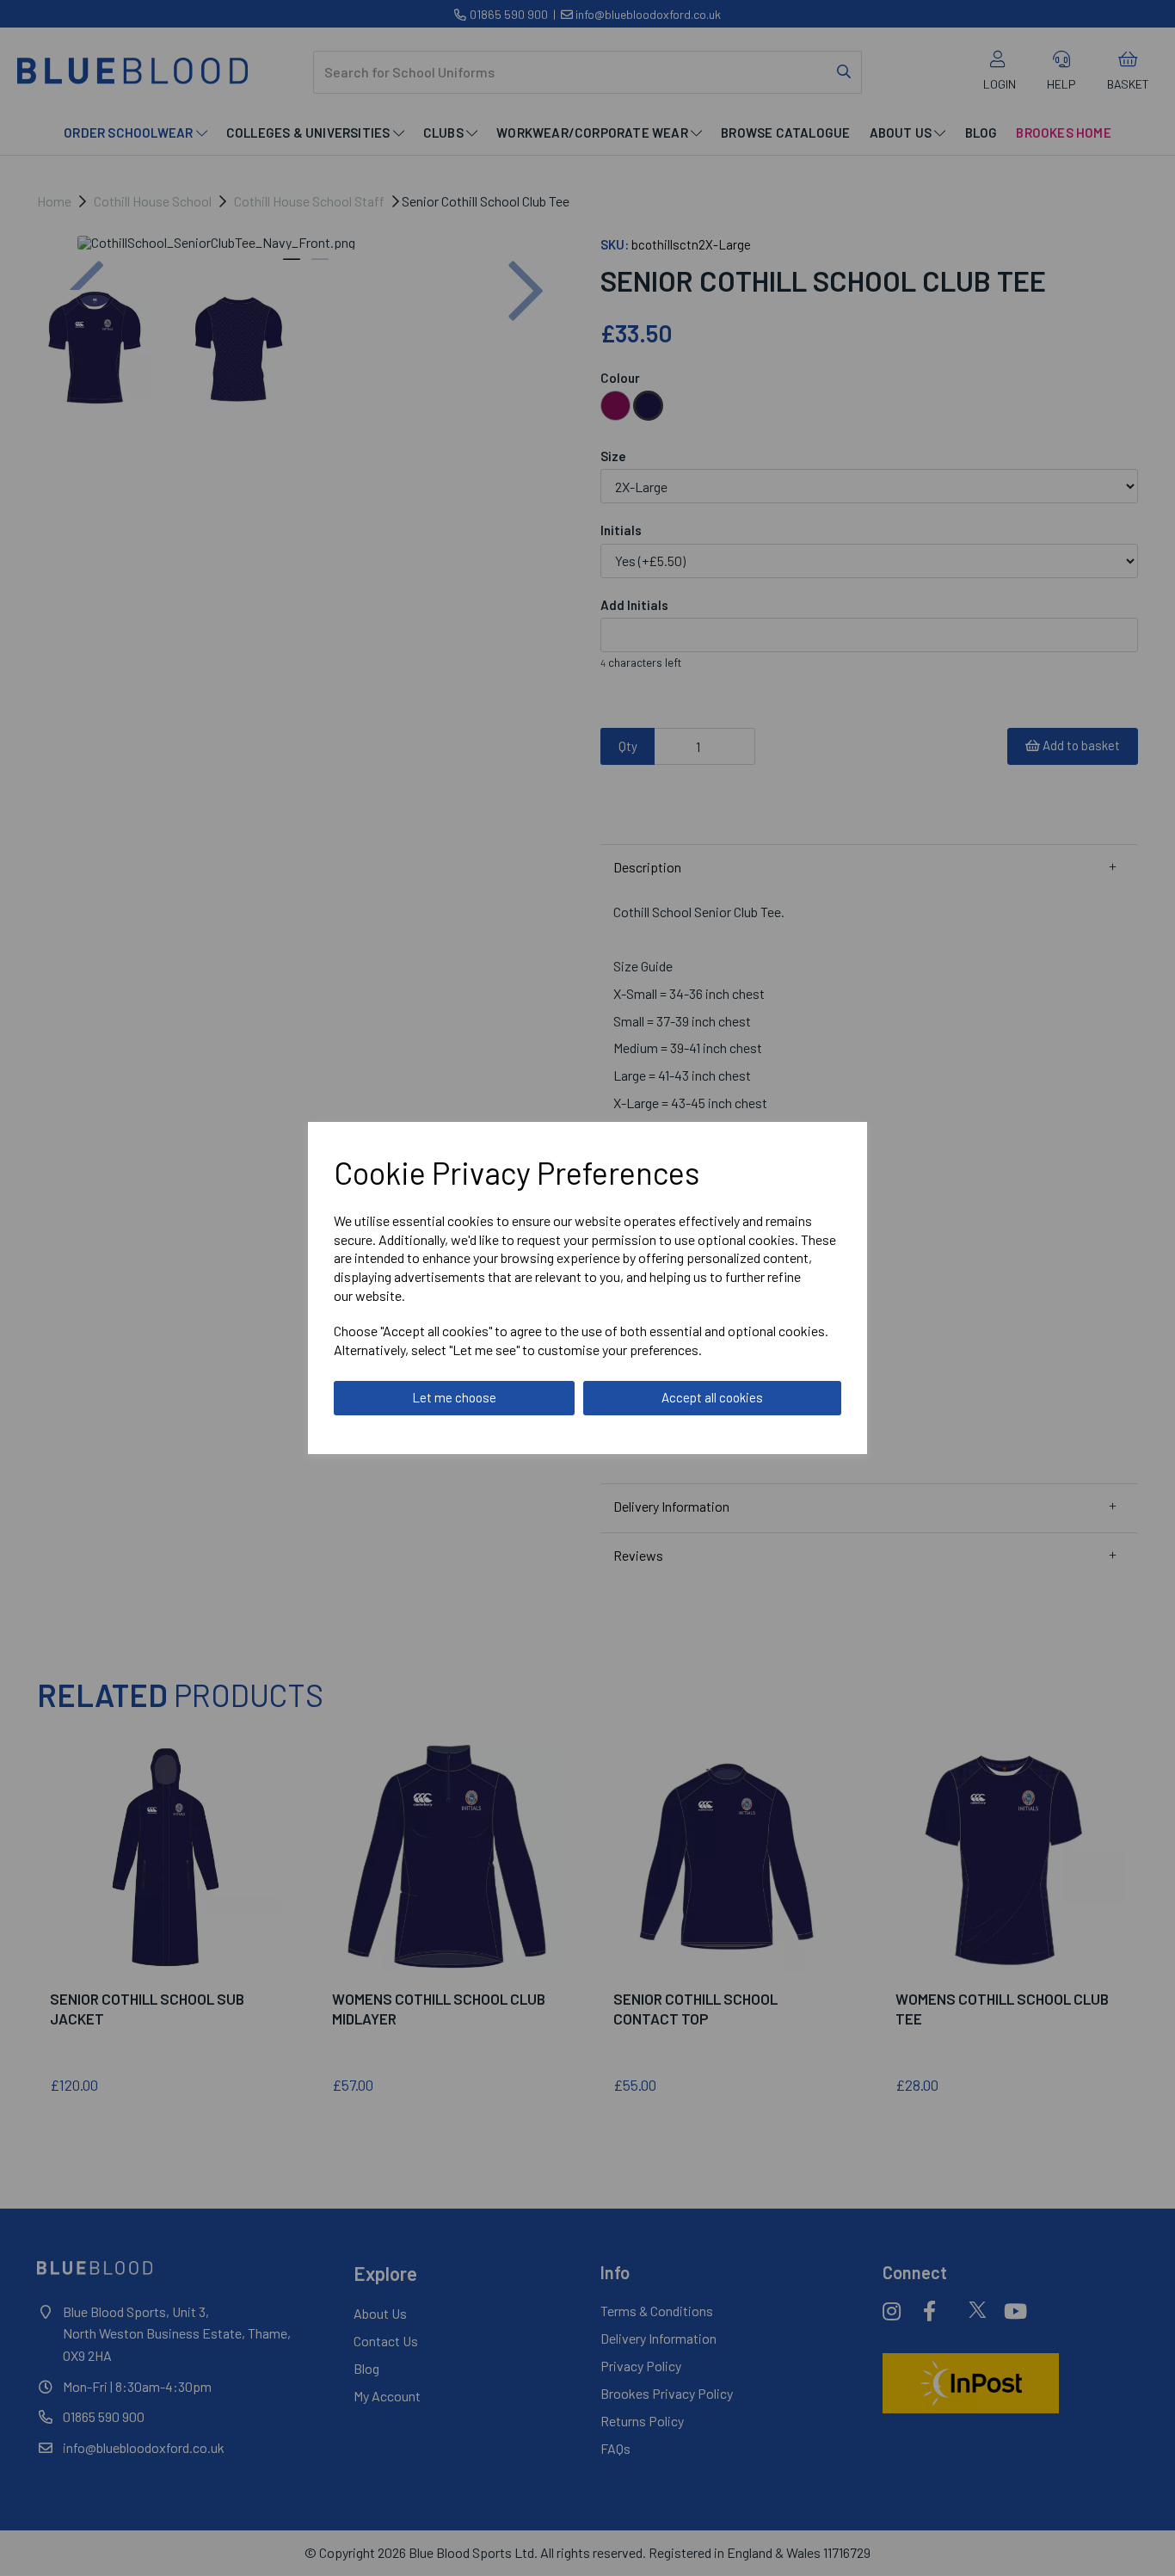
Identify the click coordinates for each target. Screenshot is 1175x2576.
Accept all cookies (712, 1397)
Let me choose (454, 1397)
